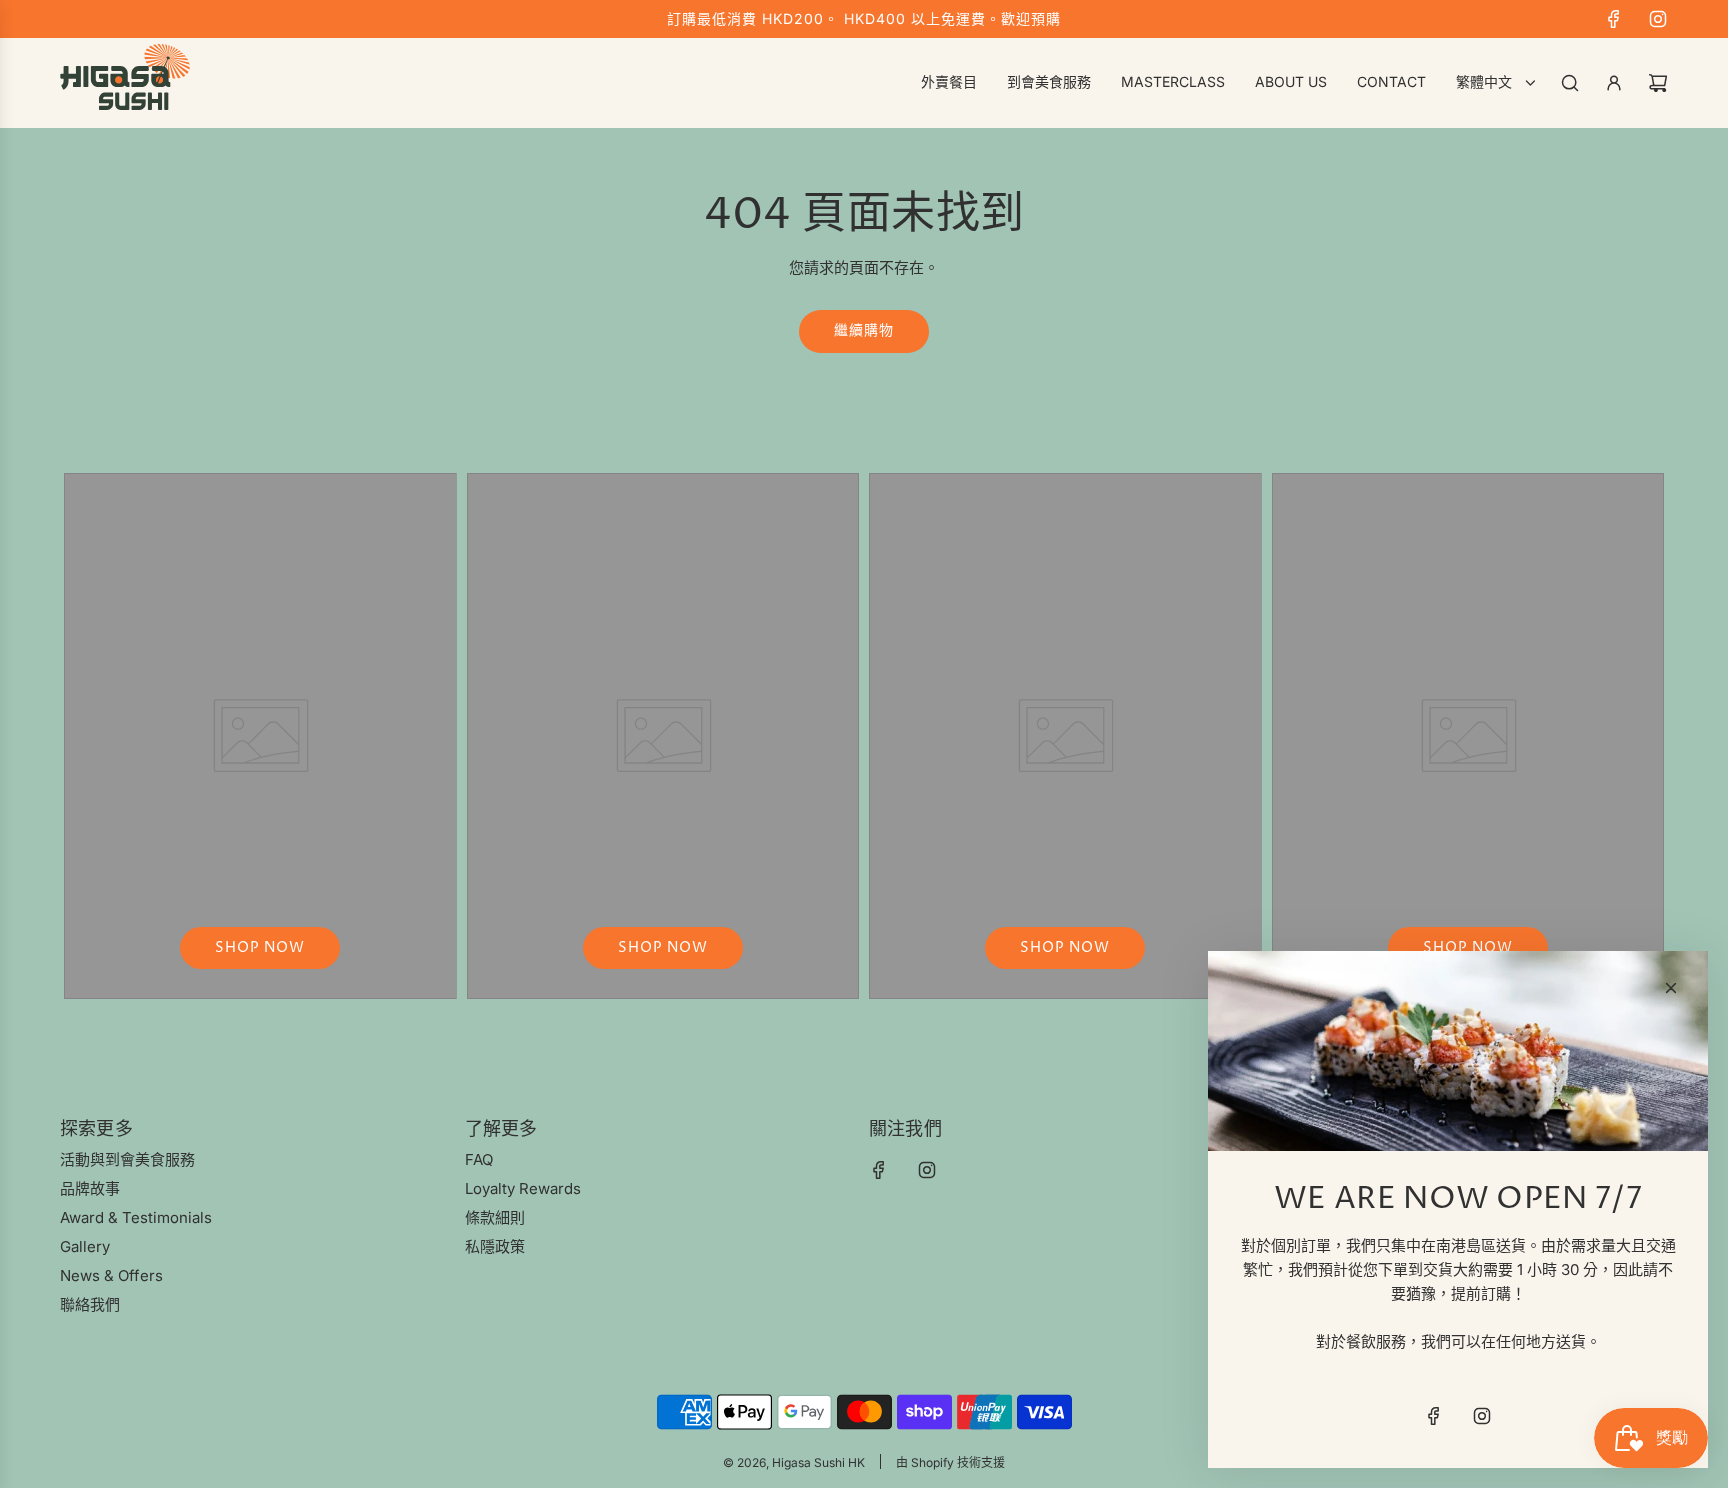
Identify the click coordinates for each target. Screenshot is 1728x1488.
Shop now (260, 947)
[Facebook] (1614, 19)
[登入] (1614, 83)
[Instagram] (1658, 19)
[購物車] (1658, 83)
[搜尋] (1570, 83)
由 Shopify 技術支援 (950, 1462)
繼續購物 (864, 330)
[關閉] (1671, 988)
